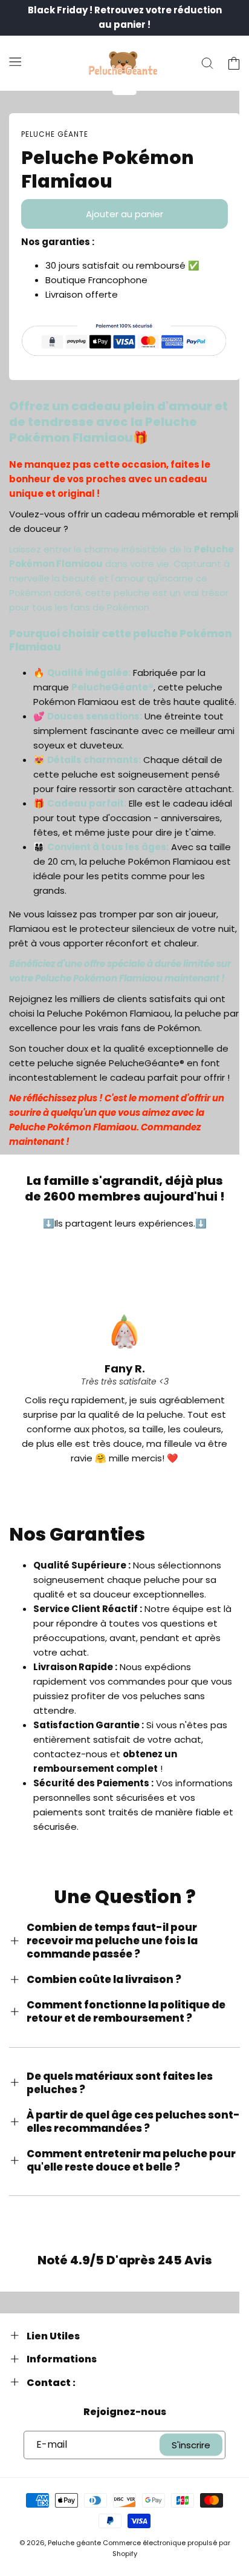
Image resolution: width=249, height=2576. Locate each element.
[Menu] (15, 61)
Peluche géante (74, 2543)
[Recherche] (207, 64)
